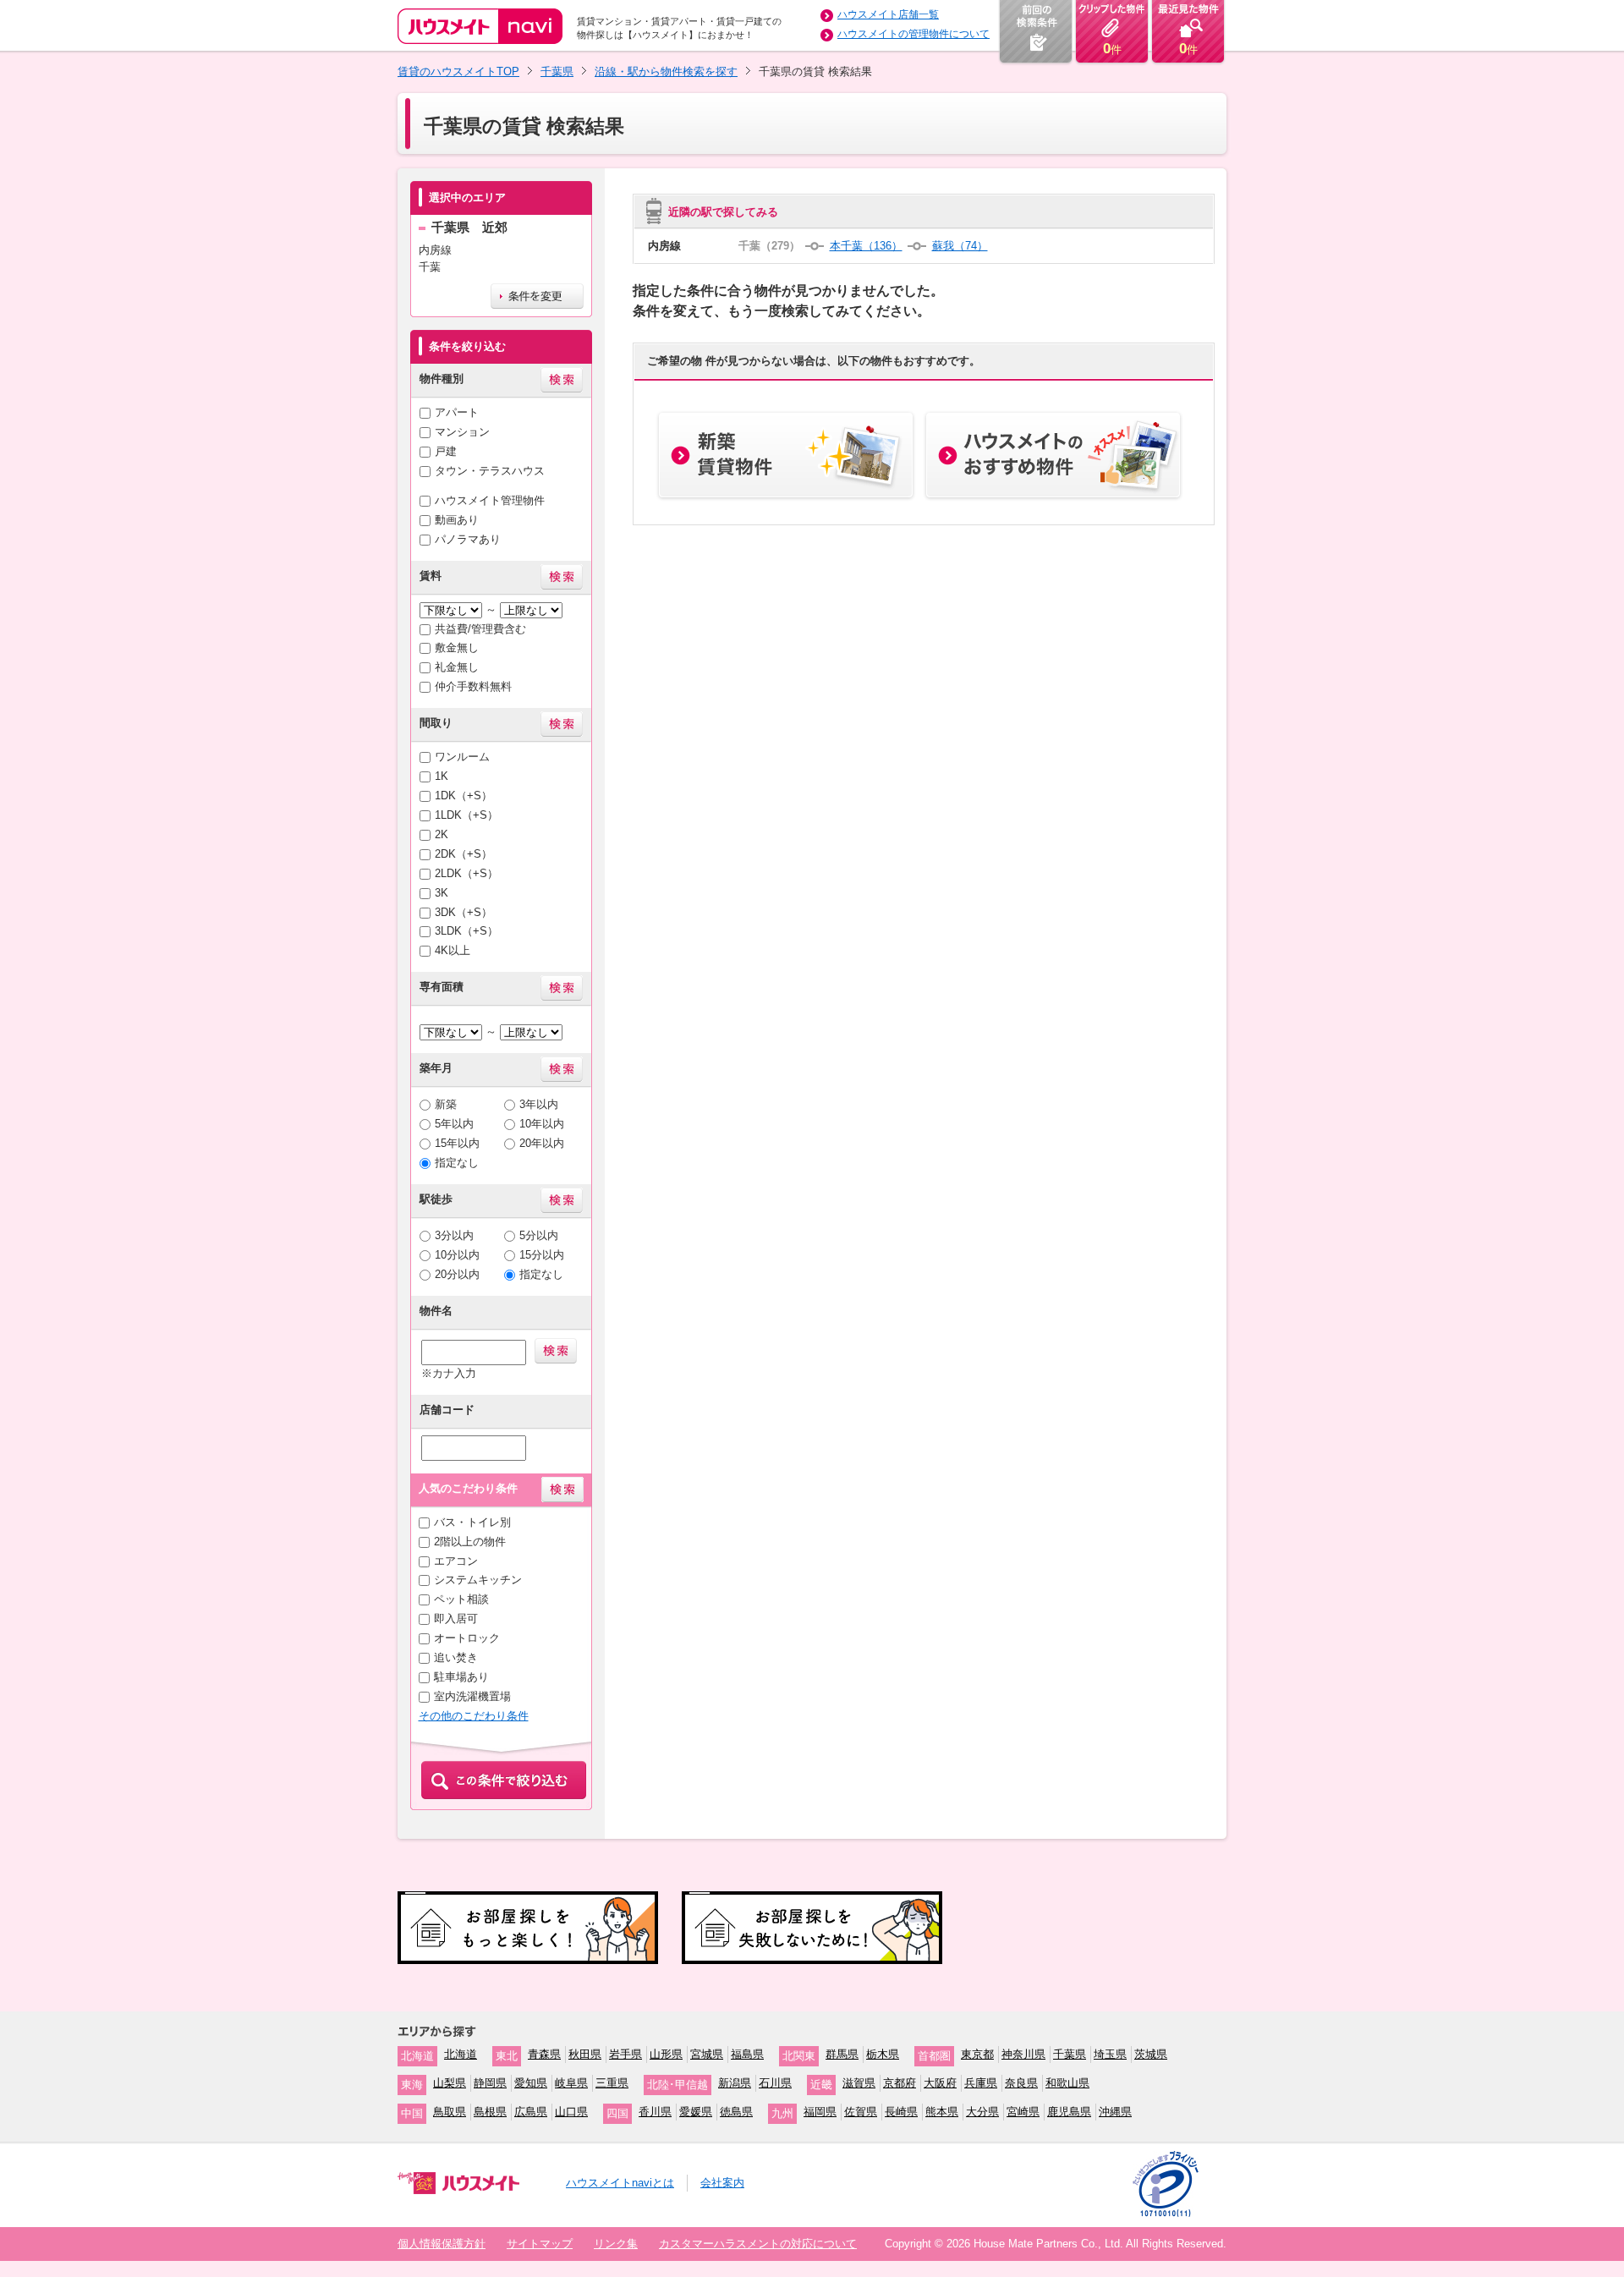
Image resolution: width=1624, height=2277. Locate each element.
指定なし (457, 1163)
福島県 (747, 2054)
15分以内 (542, 1255)
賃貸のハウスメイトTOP (458, 71)
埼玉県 (1110, 2054)
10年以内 (542, 1124)
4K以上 (453, 950)
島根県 (490, 2112)
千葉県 (557, 71)
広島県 (531, 2112)
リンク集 (616, 2244)
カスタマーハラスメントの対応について (758, 2244)
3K (442, 893)
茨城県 (1151, 2054)
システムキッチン (478, 1580)
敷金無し (457, 647)
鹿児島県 (1069, 2112)
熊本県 (942, 2112)
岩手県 (625, 2054)
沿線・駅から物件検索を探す (666, 71)
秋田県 (585, 2054)
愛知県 (531, 2083)
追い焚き (456, 1657)
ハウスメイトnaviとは (620, 2183)
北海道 (461, 2054)
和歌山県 (1067, 2083)
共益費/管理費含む (480, 629)
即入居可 (456, 1619)
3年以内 (539, 1104)
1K (442, 776)
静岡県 (490, 2083)
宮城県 (707, 2054)
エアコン (456, 1561)
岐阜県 (571, 2083)
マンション (462, 432)
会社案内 (722, 2183)
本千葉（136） (866, 246)
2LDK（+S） (466, 873)
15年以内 (457, 1143)
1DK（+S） (464, 796)
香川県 (655, 2112)
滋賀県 (859, 2083)
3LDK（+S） (466, 931)
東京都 (977, 2054)
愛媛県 (696, 2112)
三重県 (612, 2083)
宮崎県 (1023, 2112)
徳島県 (736, 2112)
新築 (446, 1104)
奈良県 (1021, 2083)
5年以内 (454, 1124)
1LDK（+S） (466, 815)
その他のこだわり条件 (474, 1716)
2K (442, 834)
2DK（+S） (464, 854)
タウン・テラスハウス (490, 471)
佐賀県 (861, 2112)
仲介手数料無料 (473, 686)
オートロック (467, 1638)
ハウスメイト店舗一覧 (888, 14)
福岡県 (820, 2112)
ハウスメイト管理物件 (490, 500)
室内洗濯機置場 (472, 1696)
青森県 (544, 2054)
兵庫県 (981, 2083)
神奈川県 (1023, 2054)
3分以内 (454, 1235)
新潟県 (735, 2083)
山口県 (571, 2112)
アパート (457, 412)
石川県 (775, 2083)
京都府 (900, 2083)
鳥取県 (450, 2112)
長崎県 (901, 2112)
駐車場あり (461, 1677)
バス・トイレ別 (472, 1522)
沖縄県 (1115, 2112)
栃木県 (883, 2054)
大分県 (982, 2112)
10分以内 (457, 1255)
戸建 (446, 451)
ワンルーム (462, 757)
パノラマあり (468, 539)
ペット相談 (461, 1599)
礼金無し (457, 667)
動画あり (457, 520)
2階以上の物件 (470, 1542)
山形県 (666, 2054)
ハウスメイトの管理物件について (913, 34)
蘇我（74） (960, 246)
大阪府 (940, 2083)
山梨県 (450, 2083)
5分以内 (539, 1235)
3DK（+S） (464, 912)
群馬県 (842, 2054)
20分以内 (457, 1274)
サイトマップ (540, 2244)
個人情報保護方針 (442, 2244)
